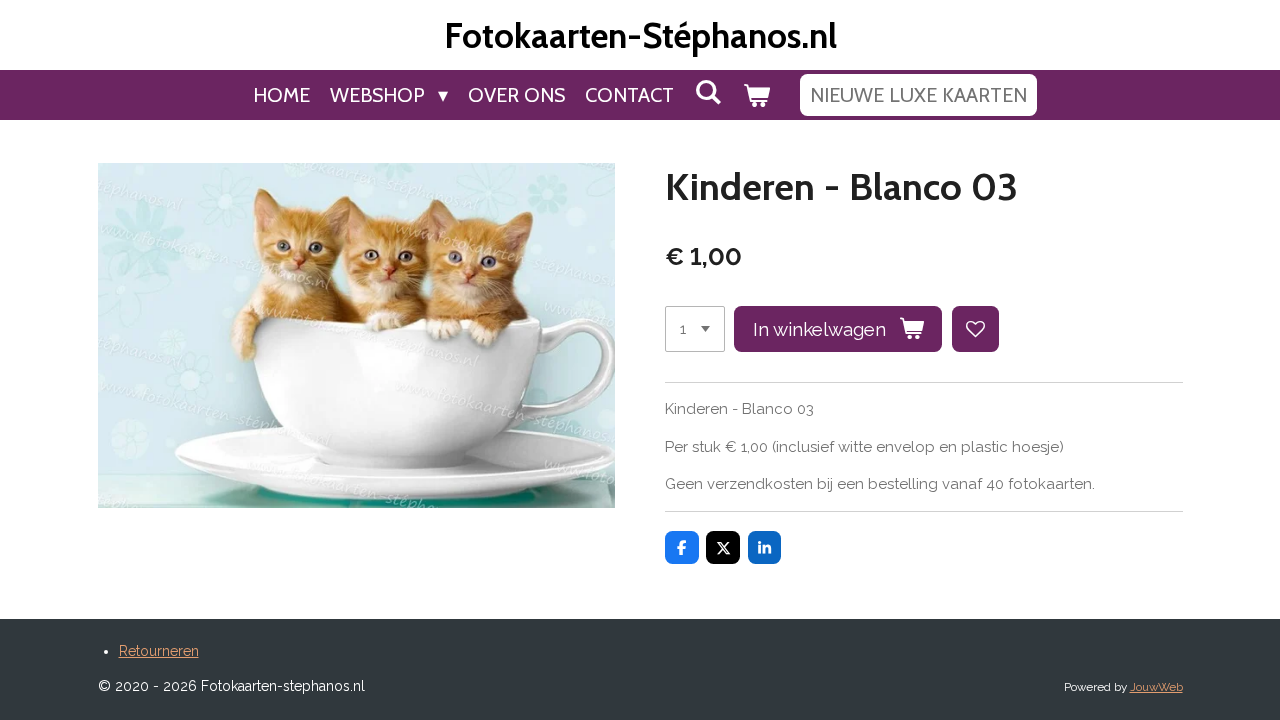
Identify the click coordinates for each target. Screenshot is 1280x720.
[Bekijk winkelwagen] (756, 95)
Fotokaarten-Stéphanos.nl (640, 35)
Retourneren (159, 651)
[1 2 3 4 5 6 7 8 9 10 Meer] (695, 329)
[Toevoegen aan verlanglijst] (975, 329)
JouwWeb (1156, 687)
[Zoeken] (708, 92)
